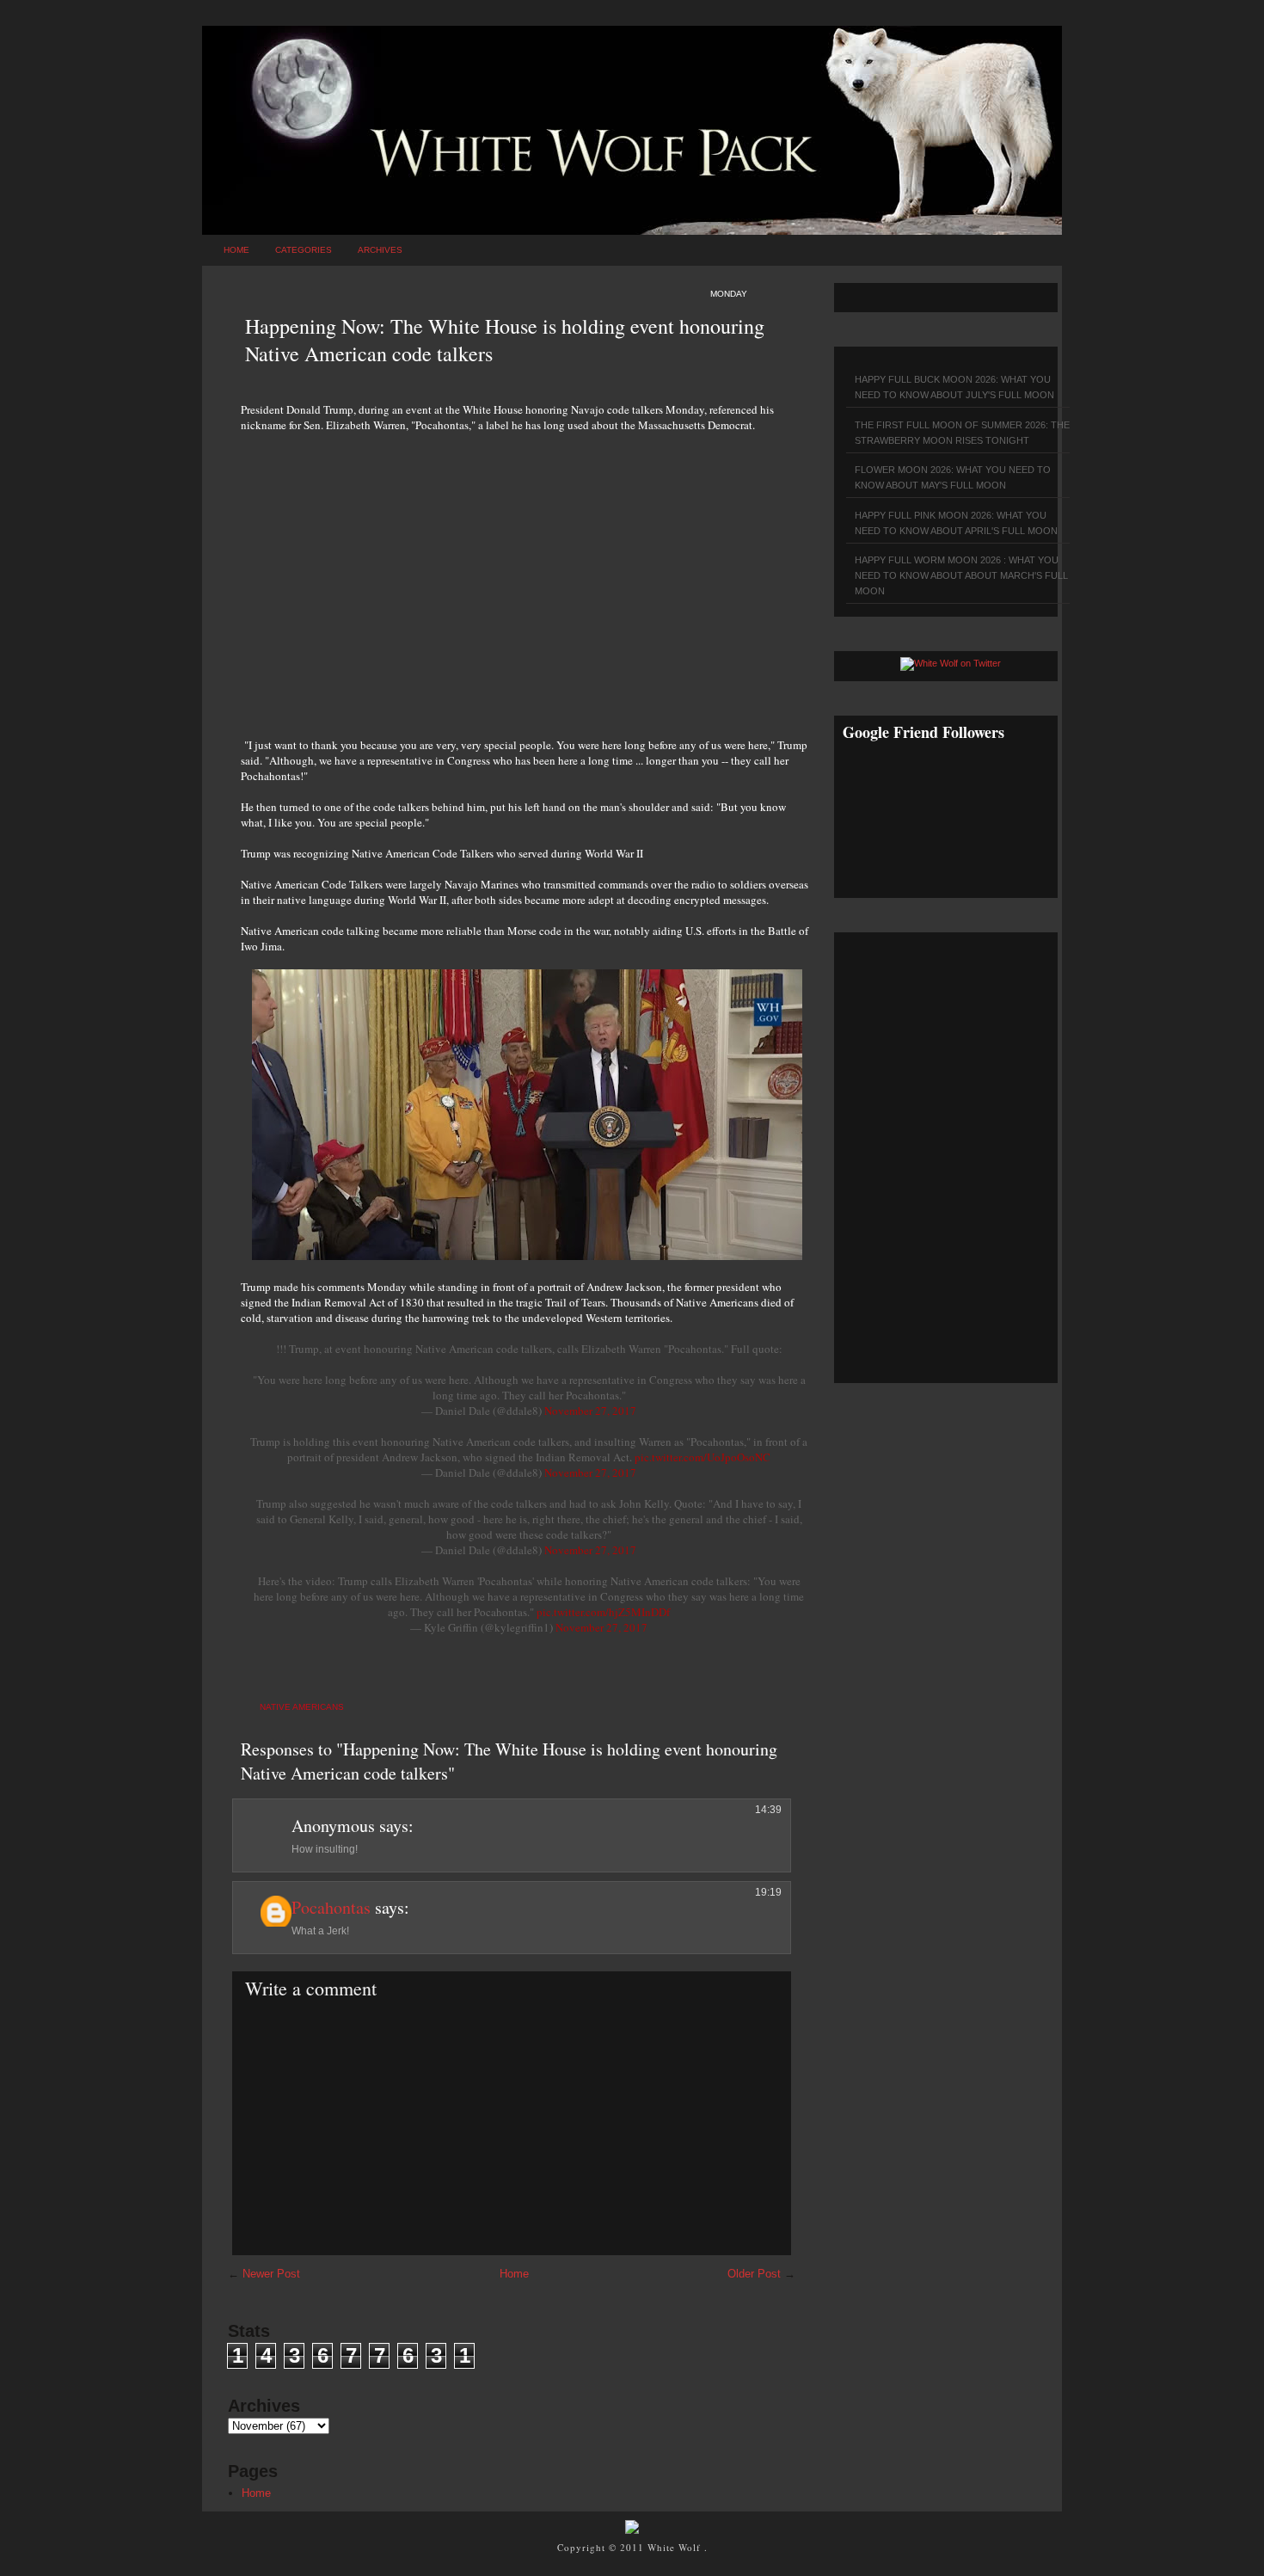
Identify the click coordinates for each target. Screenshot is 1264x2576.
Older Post (754, 2274)
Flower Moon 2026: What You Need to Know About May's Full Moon (953, 477)
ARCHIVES (380, 250)
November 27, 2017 (590, 1411)
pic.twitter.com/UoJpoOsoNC (703, 1457)
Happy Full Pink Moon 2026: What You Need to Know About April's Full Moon (956, 523)
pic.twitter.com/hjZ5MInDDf (603, 1612)
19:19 (768, 1892)
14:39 (768, 1810)
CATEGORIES (304, 250)
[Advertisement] (525, 575)
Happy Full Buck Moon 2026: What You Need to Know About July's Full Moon (954, 387)
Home (236, 250)
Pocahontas (331, 1907)
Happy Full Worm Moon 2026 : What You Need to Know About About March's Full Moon (961, 575)
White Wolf (676, 2547)
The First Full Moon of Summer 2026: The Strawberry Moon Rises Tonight (962, 433)
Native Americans (302, 1707)
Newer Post (271, 2274)
